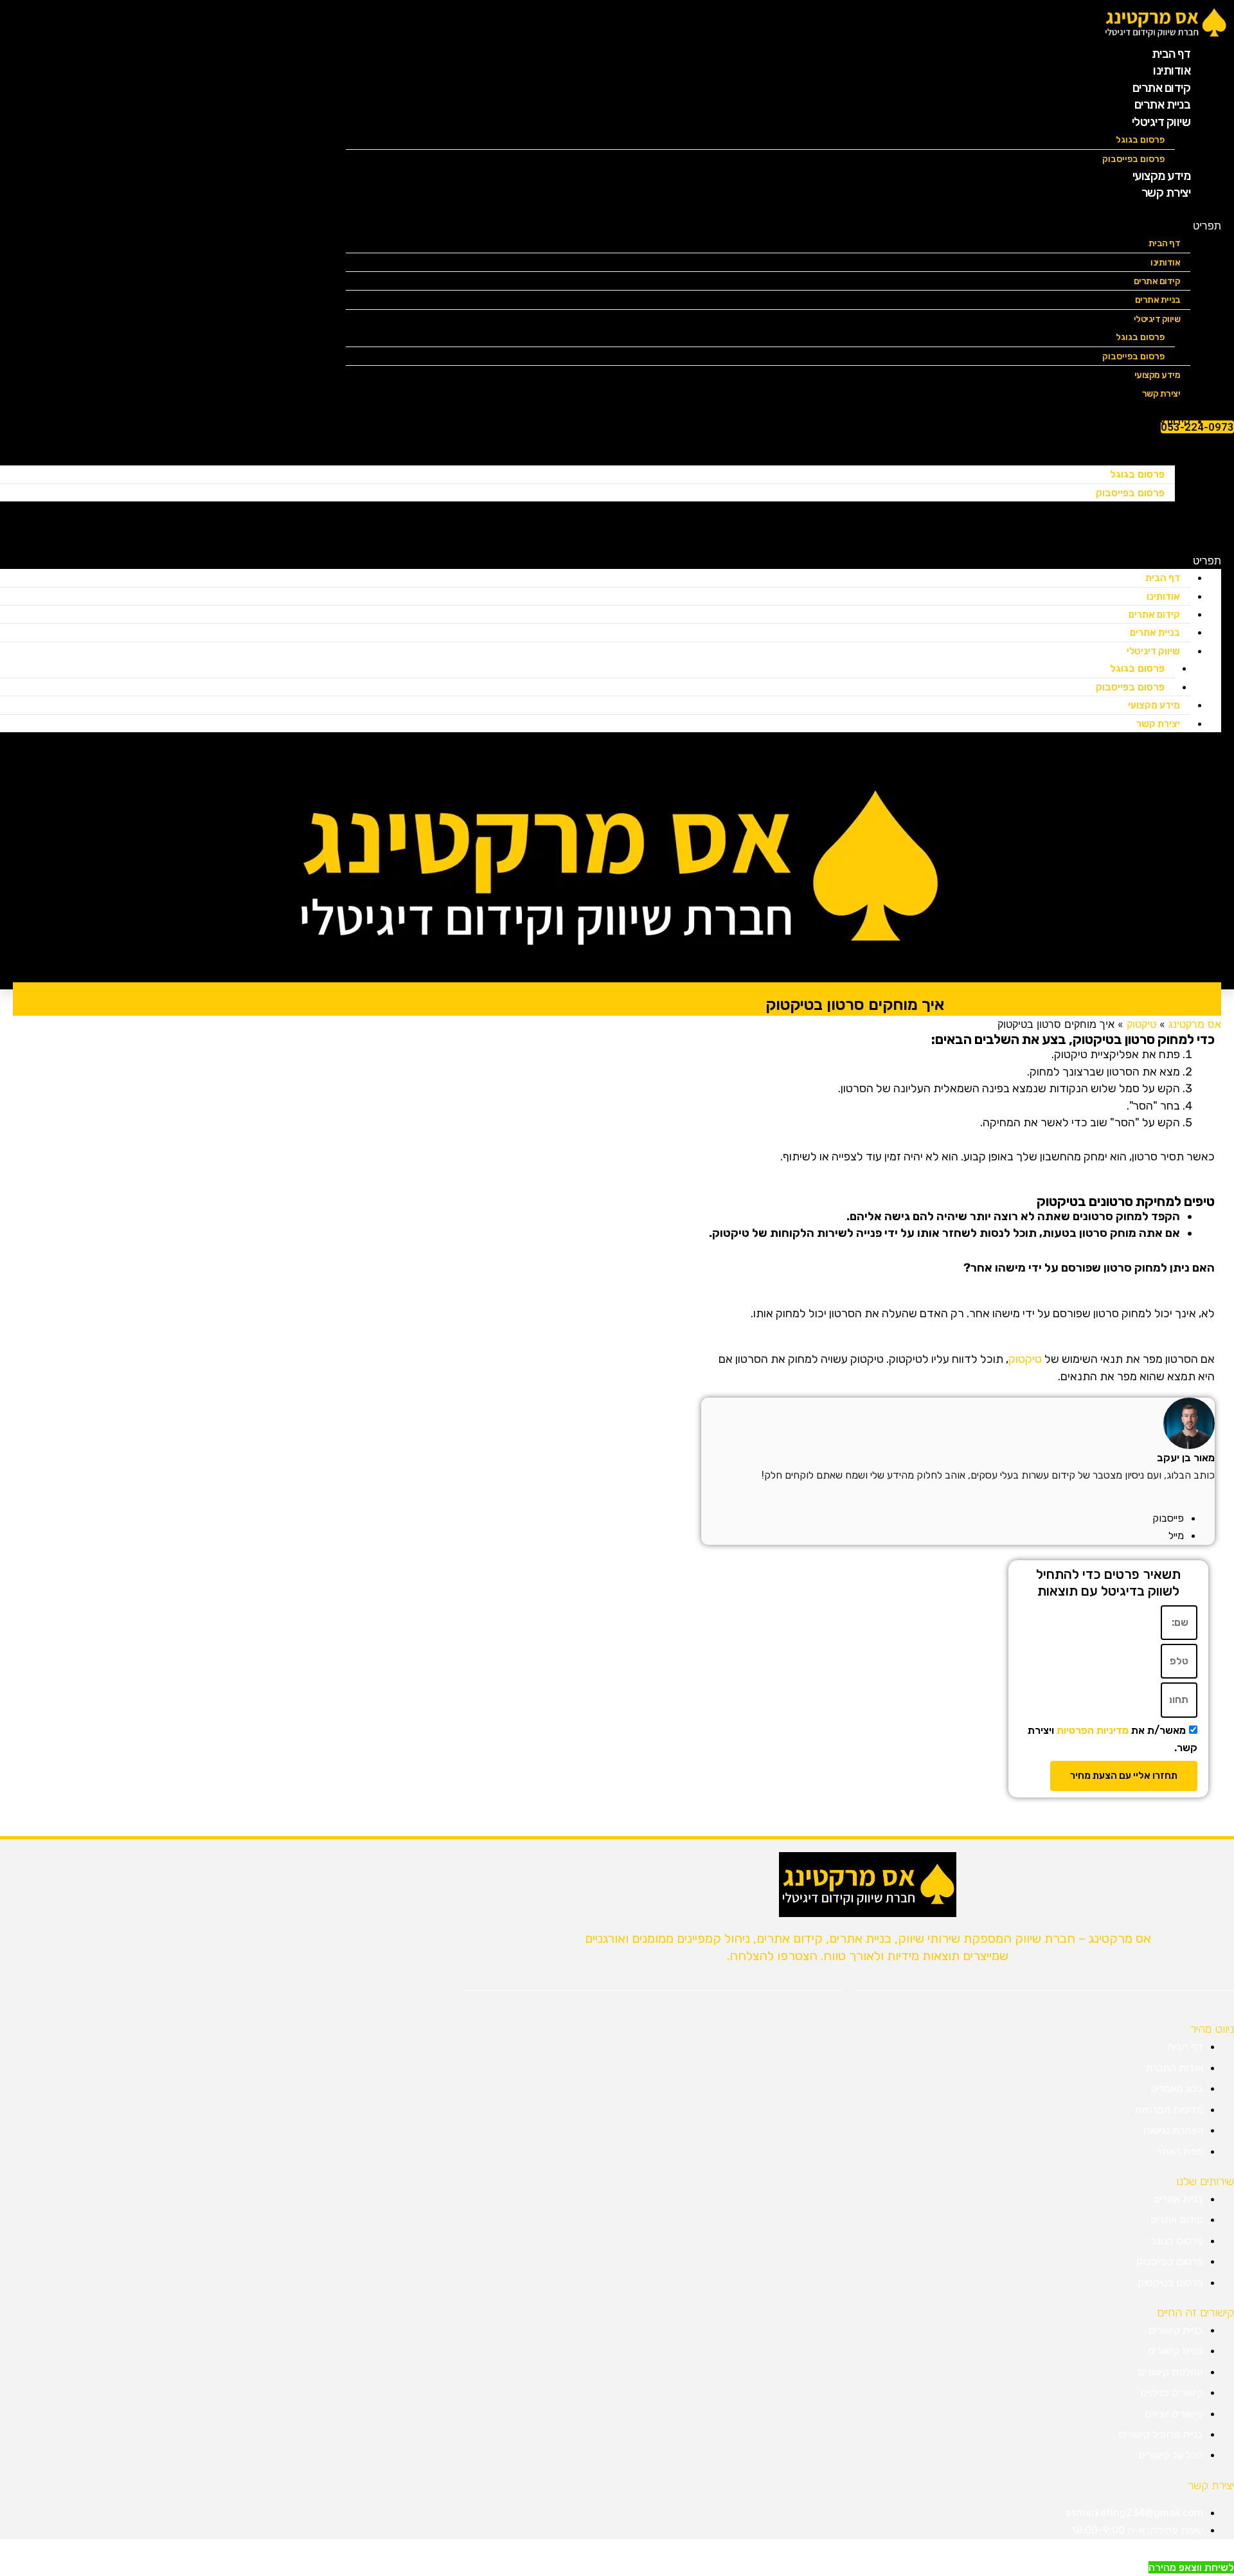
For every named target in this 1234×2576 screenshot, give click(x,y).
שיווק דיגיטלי (1161, 122)
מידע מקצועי (1154, 705)
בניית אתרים (1158, 300)
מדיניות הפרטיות (1093, 1730)
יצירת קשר (1166, 193)
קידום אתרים (1157, 281)
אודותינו (1165, 263)
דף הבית (1165, 243)
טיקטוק (1025, 1359)
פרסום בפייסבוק (1133, 356)
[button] (783, 226)
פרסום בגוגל (1140, 140)
